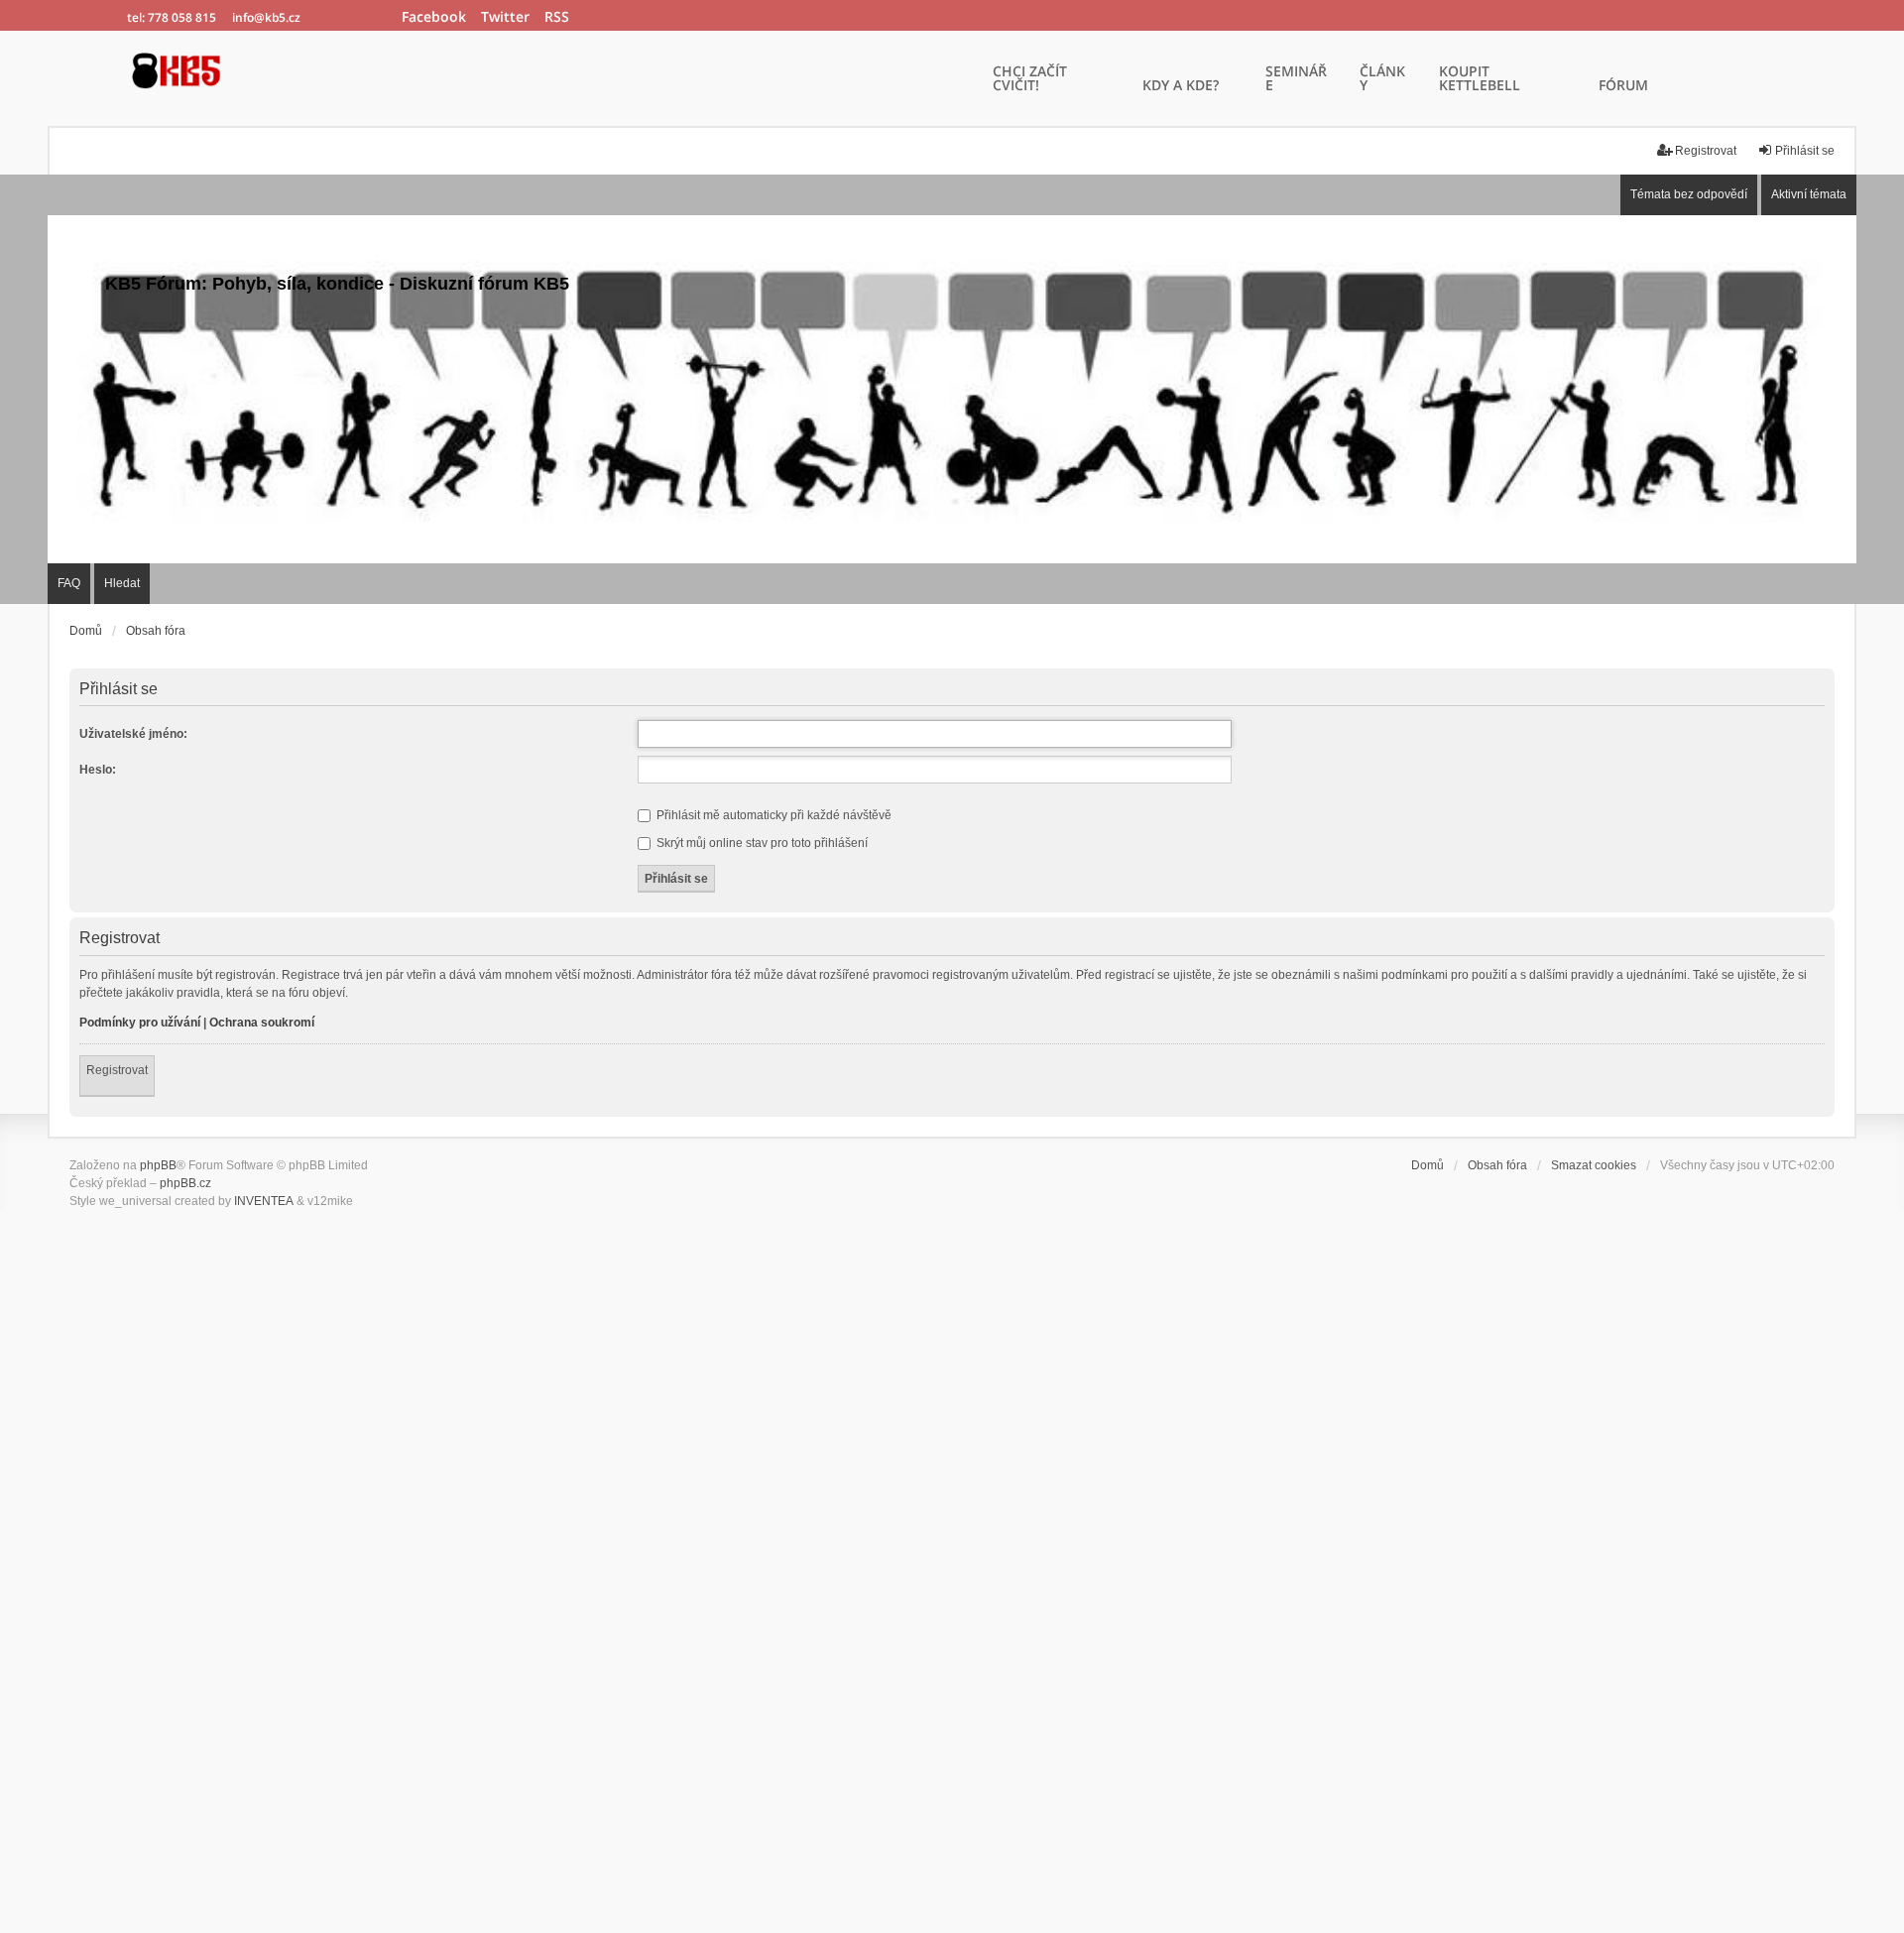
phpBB (158, 1165)
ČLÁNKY (1382, 79)
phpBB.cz (185, 1183)
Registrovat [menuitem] (1706, 151)
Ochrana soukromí (262, 1023)
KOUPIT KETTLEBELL (1480, 79)
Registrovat (117, 1070)
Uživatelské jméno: (133, 734)
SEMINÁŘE (1296, 79)
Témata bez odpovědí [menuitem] (1689, 194)
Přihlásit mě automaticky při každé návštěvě (773, 815)
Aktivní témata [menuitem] (1809, 194)
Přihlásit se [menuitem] (1805, 151)
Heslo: (98, 770)
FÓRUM (1623, 86)
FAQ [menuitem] (69, 583)
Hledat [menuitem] (122, 583)
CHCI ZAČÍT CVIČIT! (1030, 79)
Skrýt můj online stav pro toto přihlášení (761, 843)
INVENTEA (264, 1201)
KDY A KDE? (1181, 86)
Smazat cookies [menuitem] (1594, 1165)
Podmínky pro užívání (140, 1023)
